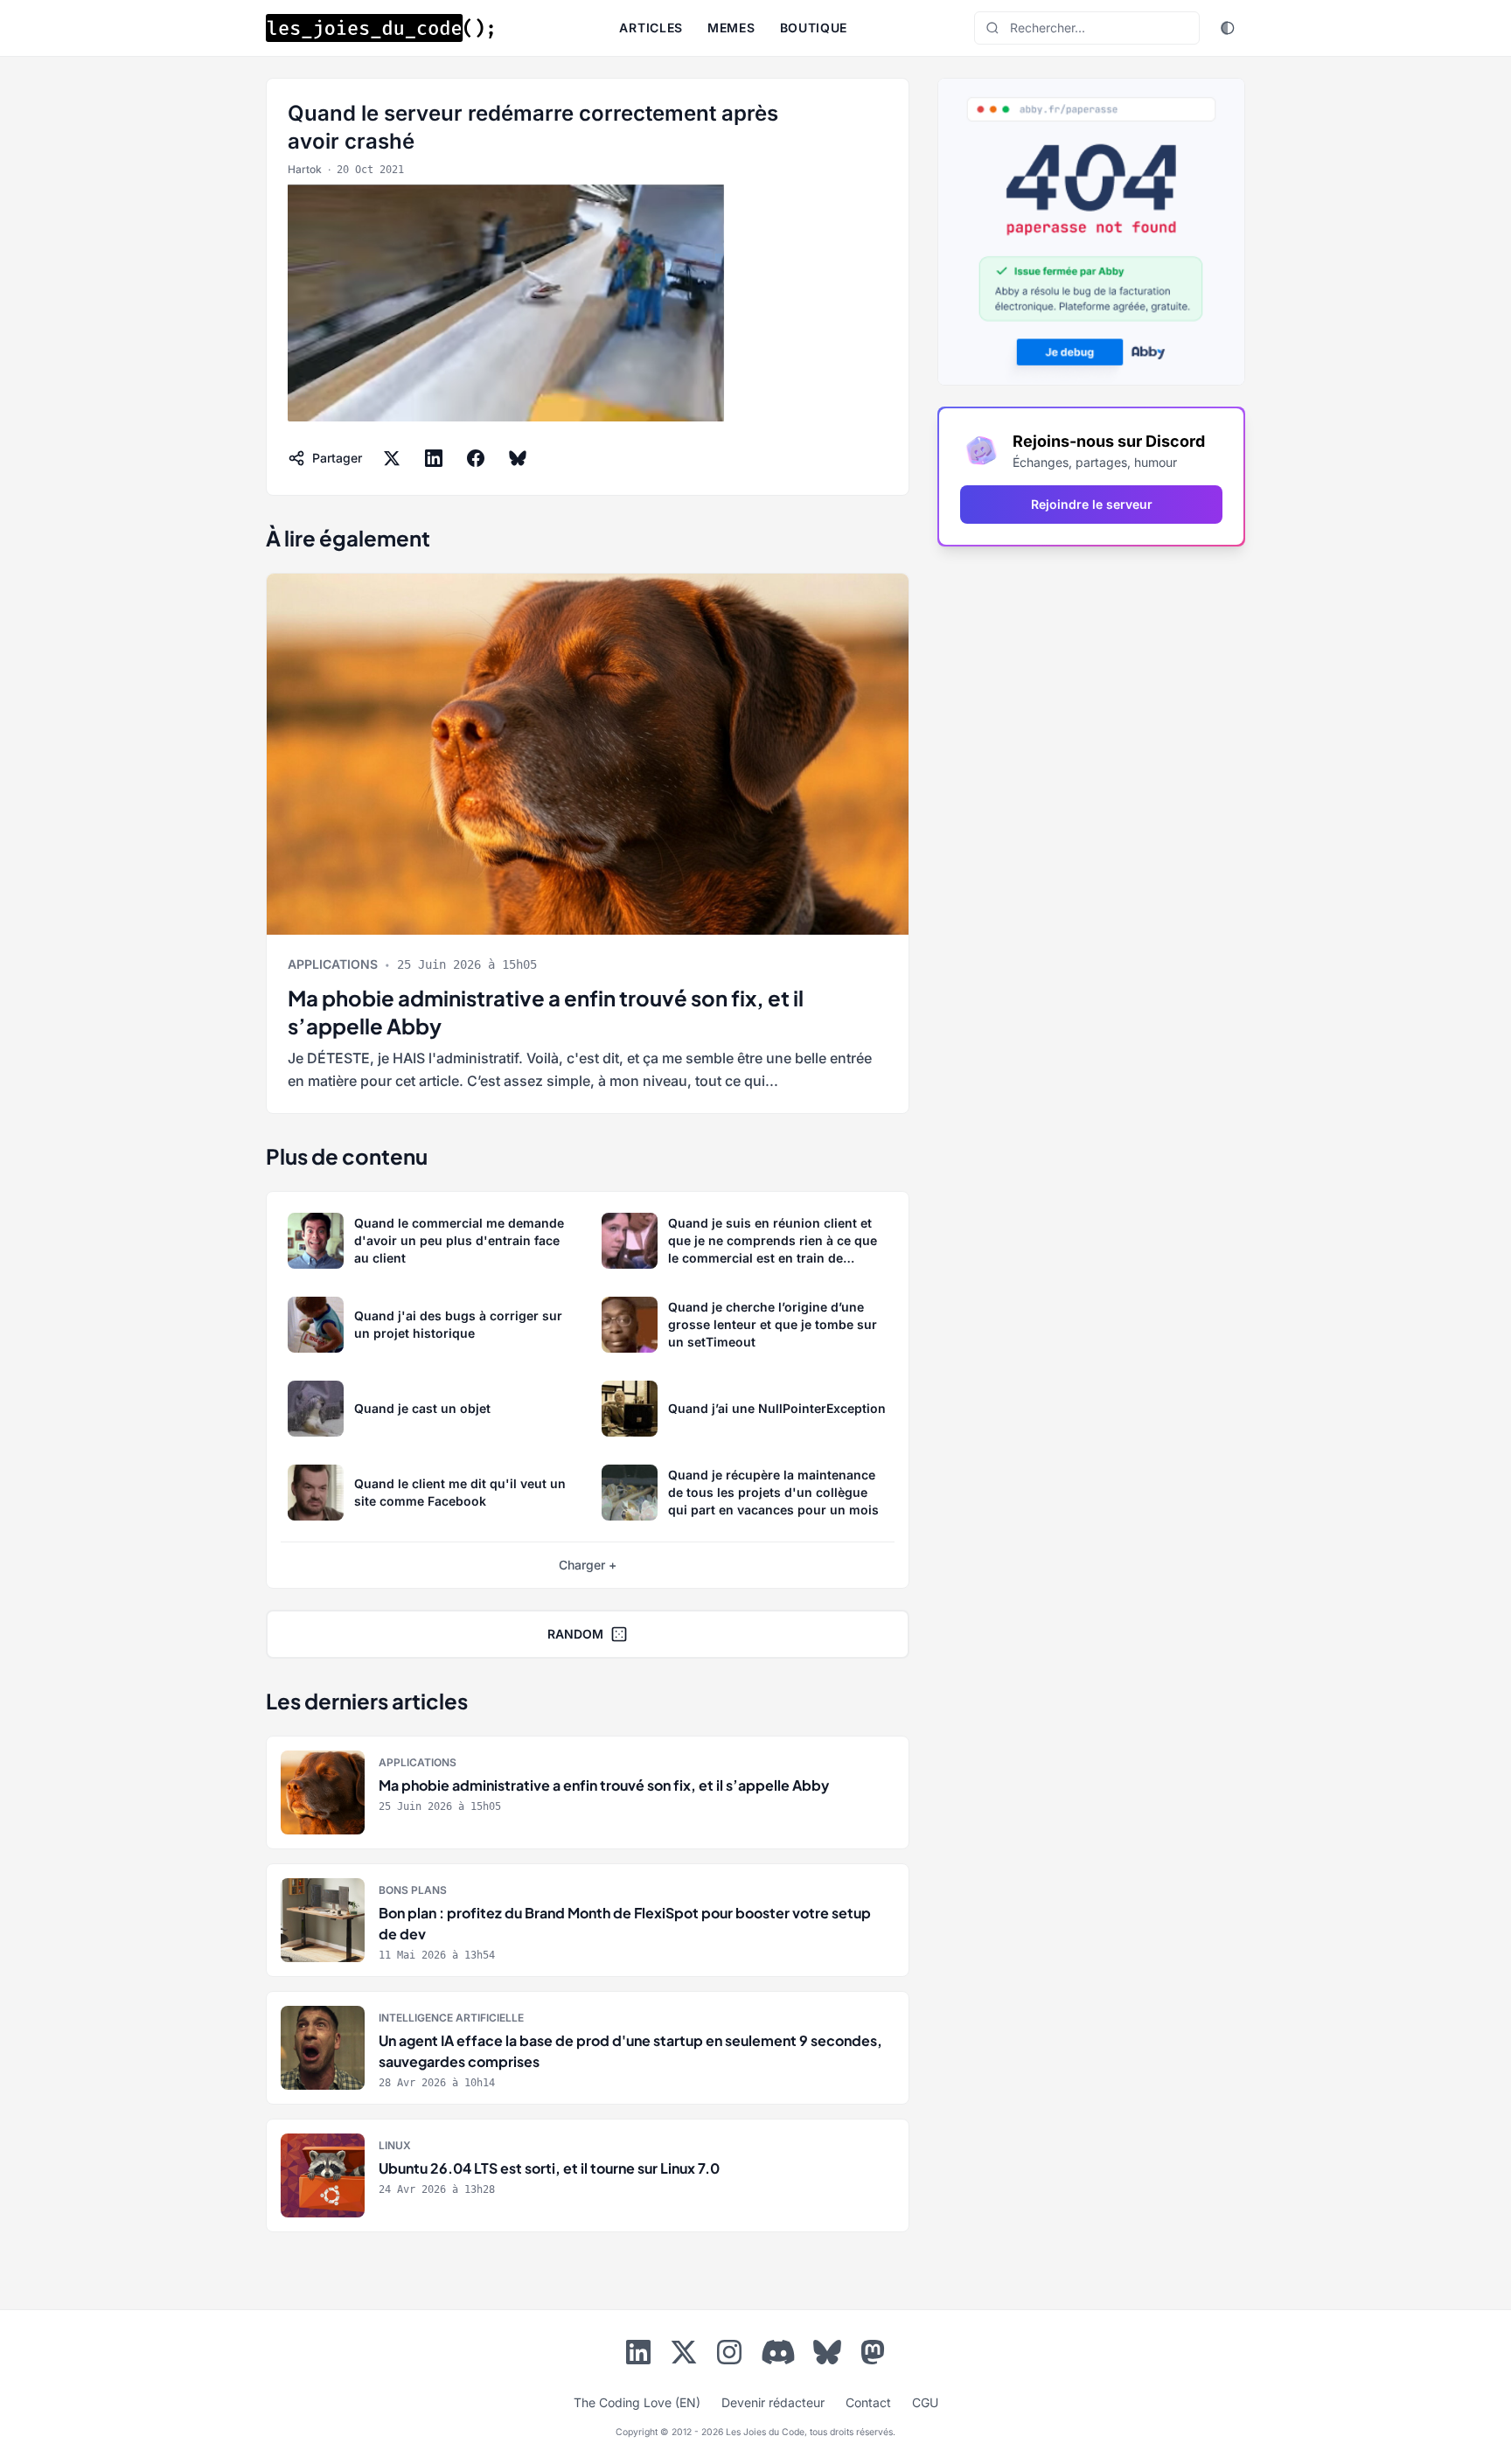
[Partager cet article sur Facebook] (476, 458)
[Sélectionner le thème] (1228, 28)
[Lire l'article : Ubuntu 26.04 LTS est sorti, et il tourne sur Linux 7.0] (588, 2175)
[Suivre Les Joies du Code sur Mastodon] (873, 2356)
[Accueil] (379, 28)
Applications (333, 964)
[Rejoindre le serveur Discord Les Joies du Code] (778, 2352)
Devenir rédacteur (773, 2402)
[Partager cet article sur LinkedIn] (434, 458)
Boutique (814, 28)
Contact (868, 2402)
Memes (731, 28)
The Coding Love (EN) (637, 2402)
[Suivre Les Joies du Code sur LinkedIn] (638, 2356)
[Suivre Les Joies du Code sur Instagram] (729, 2356)
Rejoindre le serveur (1092, 504)
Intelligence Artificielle (451, 2018)
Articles (651, 28)
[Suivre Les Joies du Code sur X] (684, 2356)
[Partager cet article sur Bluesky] (518, 458)
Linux (395, 2145)
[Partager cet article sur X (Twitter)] (392, 458)
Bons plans (413, 1890)
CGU (925, 2402)
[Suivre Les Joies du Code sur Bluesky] (827, 2356)
